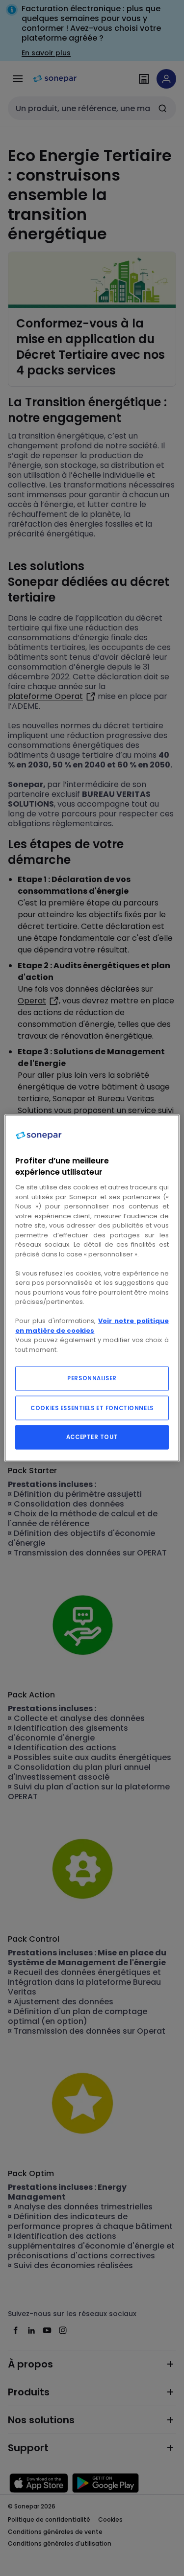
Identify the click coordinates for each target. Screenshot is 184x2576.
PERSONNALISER (92, 1378)
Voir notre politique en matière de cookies (92, 1326)
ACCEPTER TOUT (92, 1437)
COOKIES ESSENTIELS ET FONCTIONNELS (92, 1408)
